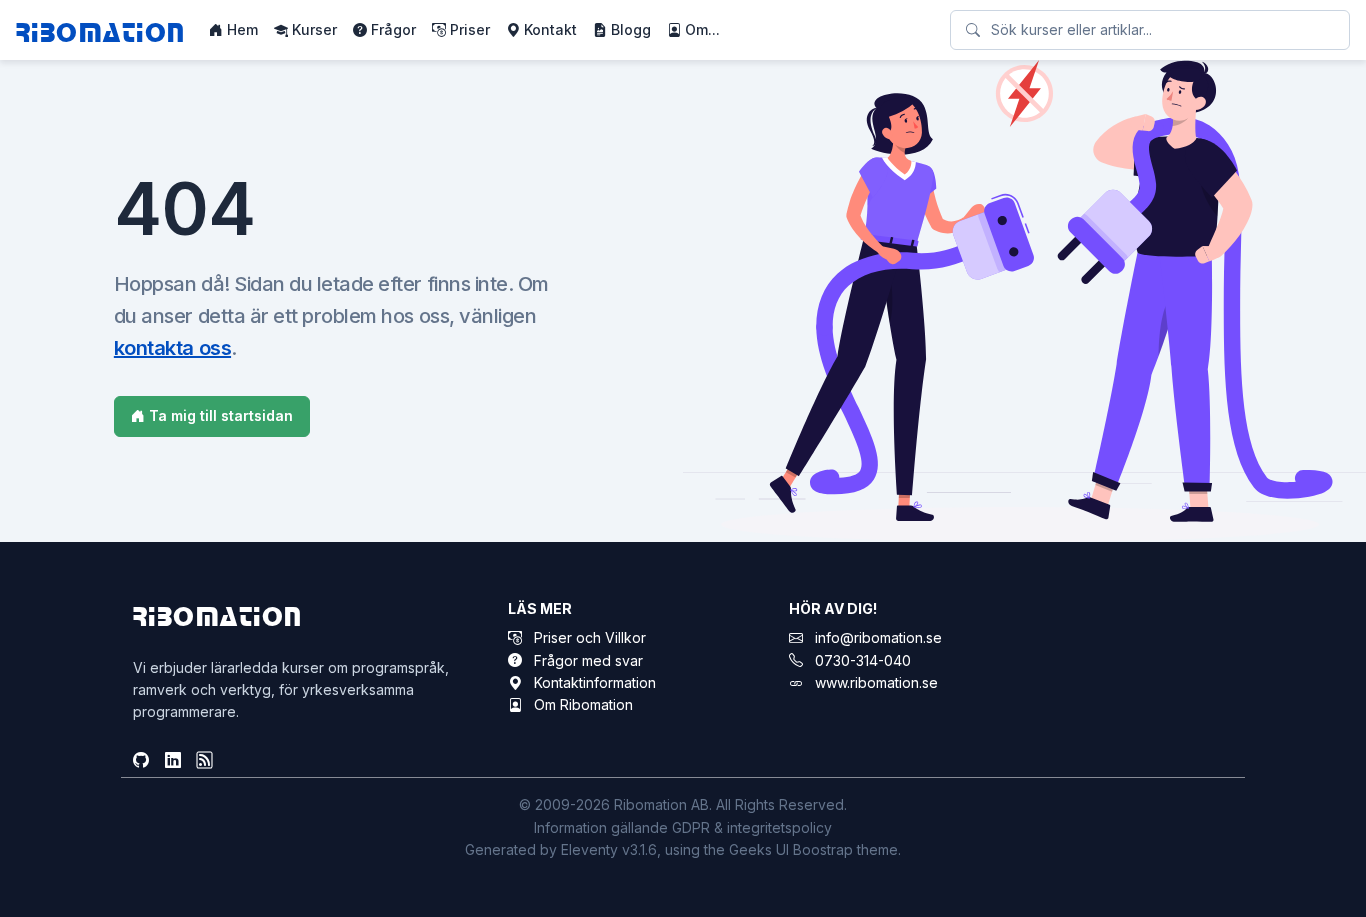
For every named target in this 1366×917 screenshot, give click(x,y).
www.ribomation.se (876, 682)
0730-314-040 (863, 660)
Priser (468, 29)
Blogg (629, 29)
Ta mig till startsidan (219, 415)
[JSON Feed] (205, 761)
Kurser (312, 29)
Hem (240, 29)
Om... (700, 29)
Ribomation (100, 30)
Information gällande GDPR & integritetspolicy (683, 827)
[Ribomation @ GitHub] (141, 761)
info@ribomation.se (878, 637)
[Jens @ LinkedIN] (173, 761)
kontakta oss (172, 348)
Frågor (391, 29)
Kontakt (548, 29)
